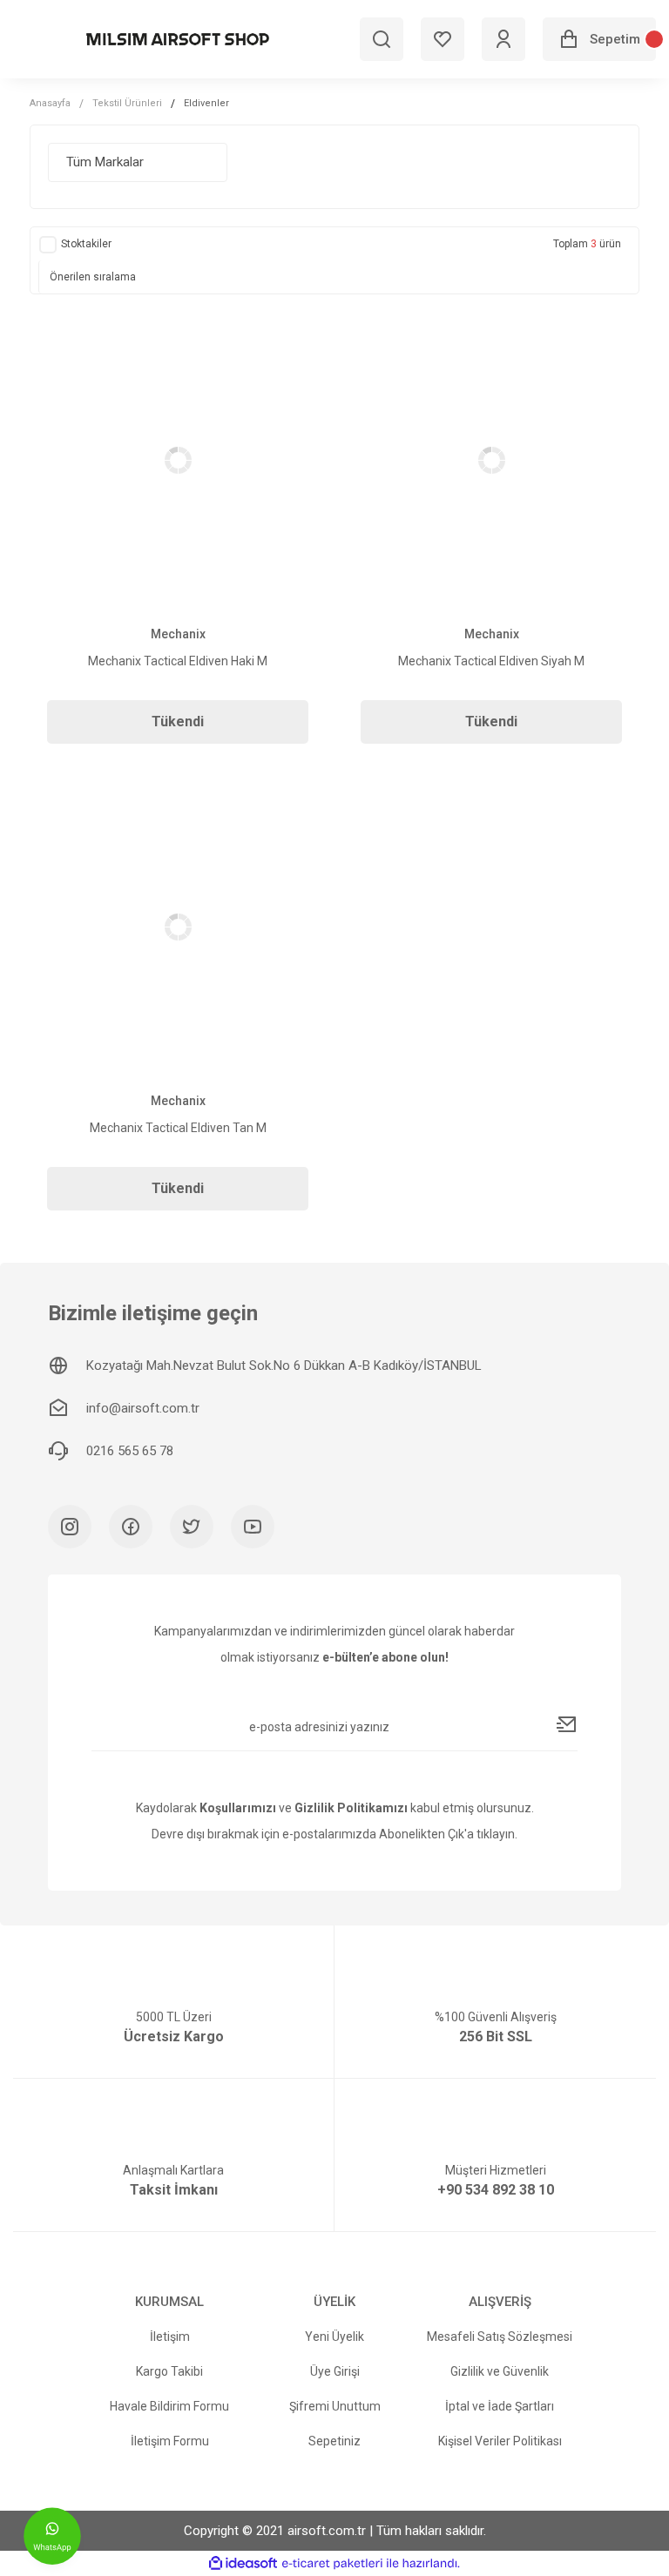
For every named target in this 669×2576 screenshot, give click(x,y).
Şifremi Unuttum (335, 2406)
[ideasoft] (243, 2563)
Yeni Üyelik (334, 2337)
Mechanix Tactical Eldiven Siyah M (491, 661)
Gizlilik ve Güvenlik (500, 2371)
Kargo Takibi (169, 2371)
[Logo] (178, 39)
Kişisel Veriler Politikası (500, 2441)
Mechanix (178, 634)
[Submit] (567, 1724)
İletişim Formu (170, 2441)
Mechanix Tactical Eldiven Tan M (178, 1128)
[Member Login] (503, 39)
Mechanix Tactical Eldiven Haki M (178, 661)
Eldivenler (206, 103)
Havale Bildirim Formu (169, 2406)
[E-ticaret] (332, 2564)
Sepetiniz (334, 2441)
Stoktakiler (86, 244)
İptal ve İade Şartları (500, 2406)
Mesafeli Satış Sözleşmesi (500, 2337)
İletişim (170, 2337)
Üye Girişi (335, 2371)
